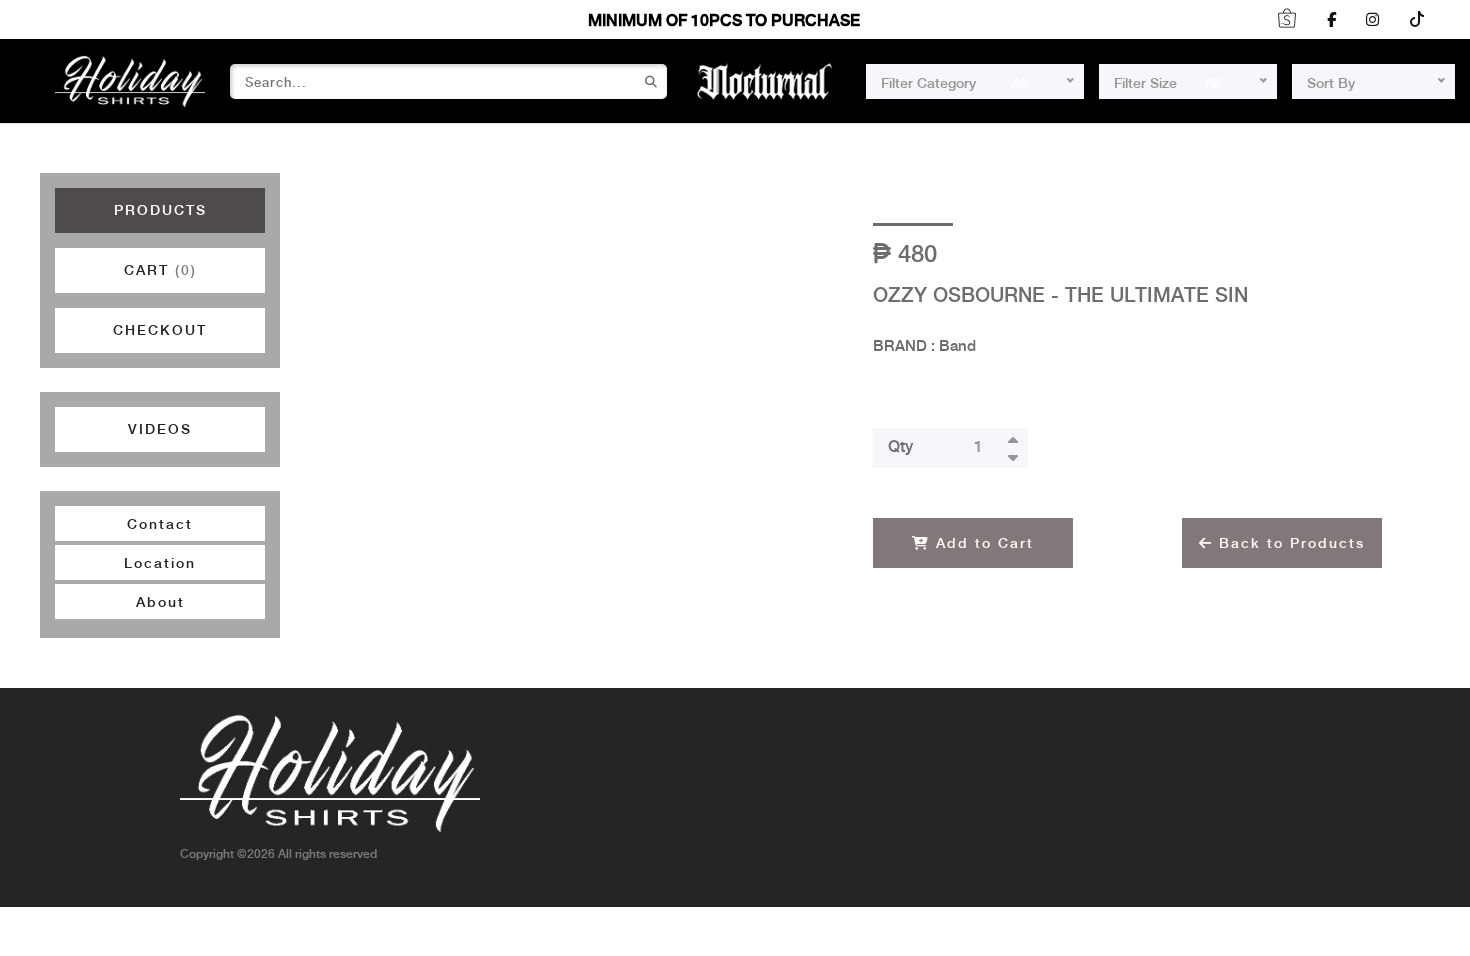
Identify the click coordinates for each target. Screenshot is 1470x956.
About (160, 603)
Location (160, 564)
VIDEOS (160, 430)
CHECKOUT (160, 331)
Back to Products (1289, 544)
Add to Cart (982, 544)
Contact (160, 525)
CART (160, 271)
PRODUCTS (160, 211)
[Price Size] (1405, 81)
